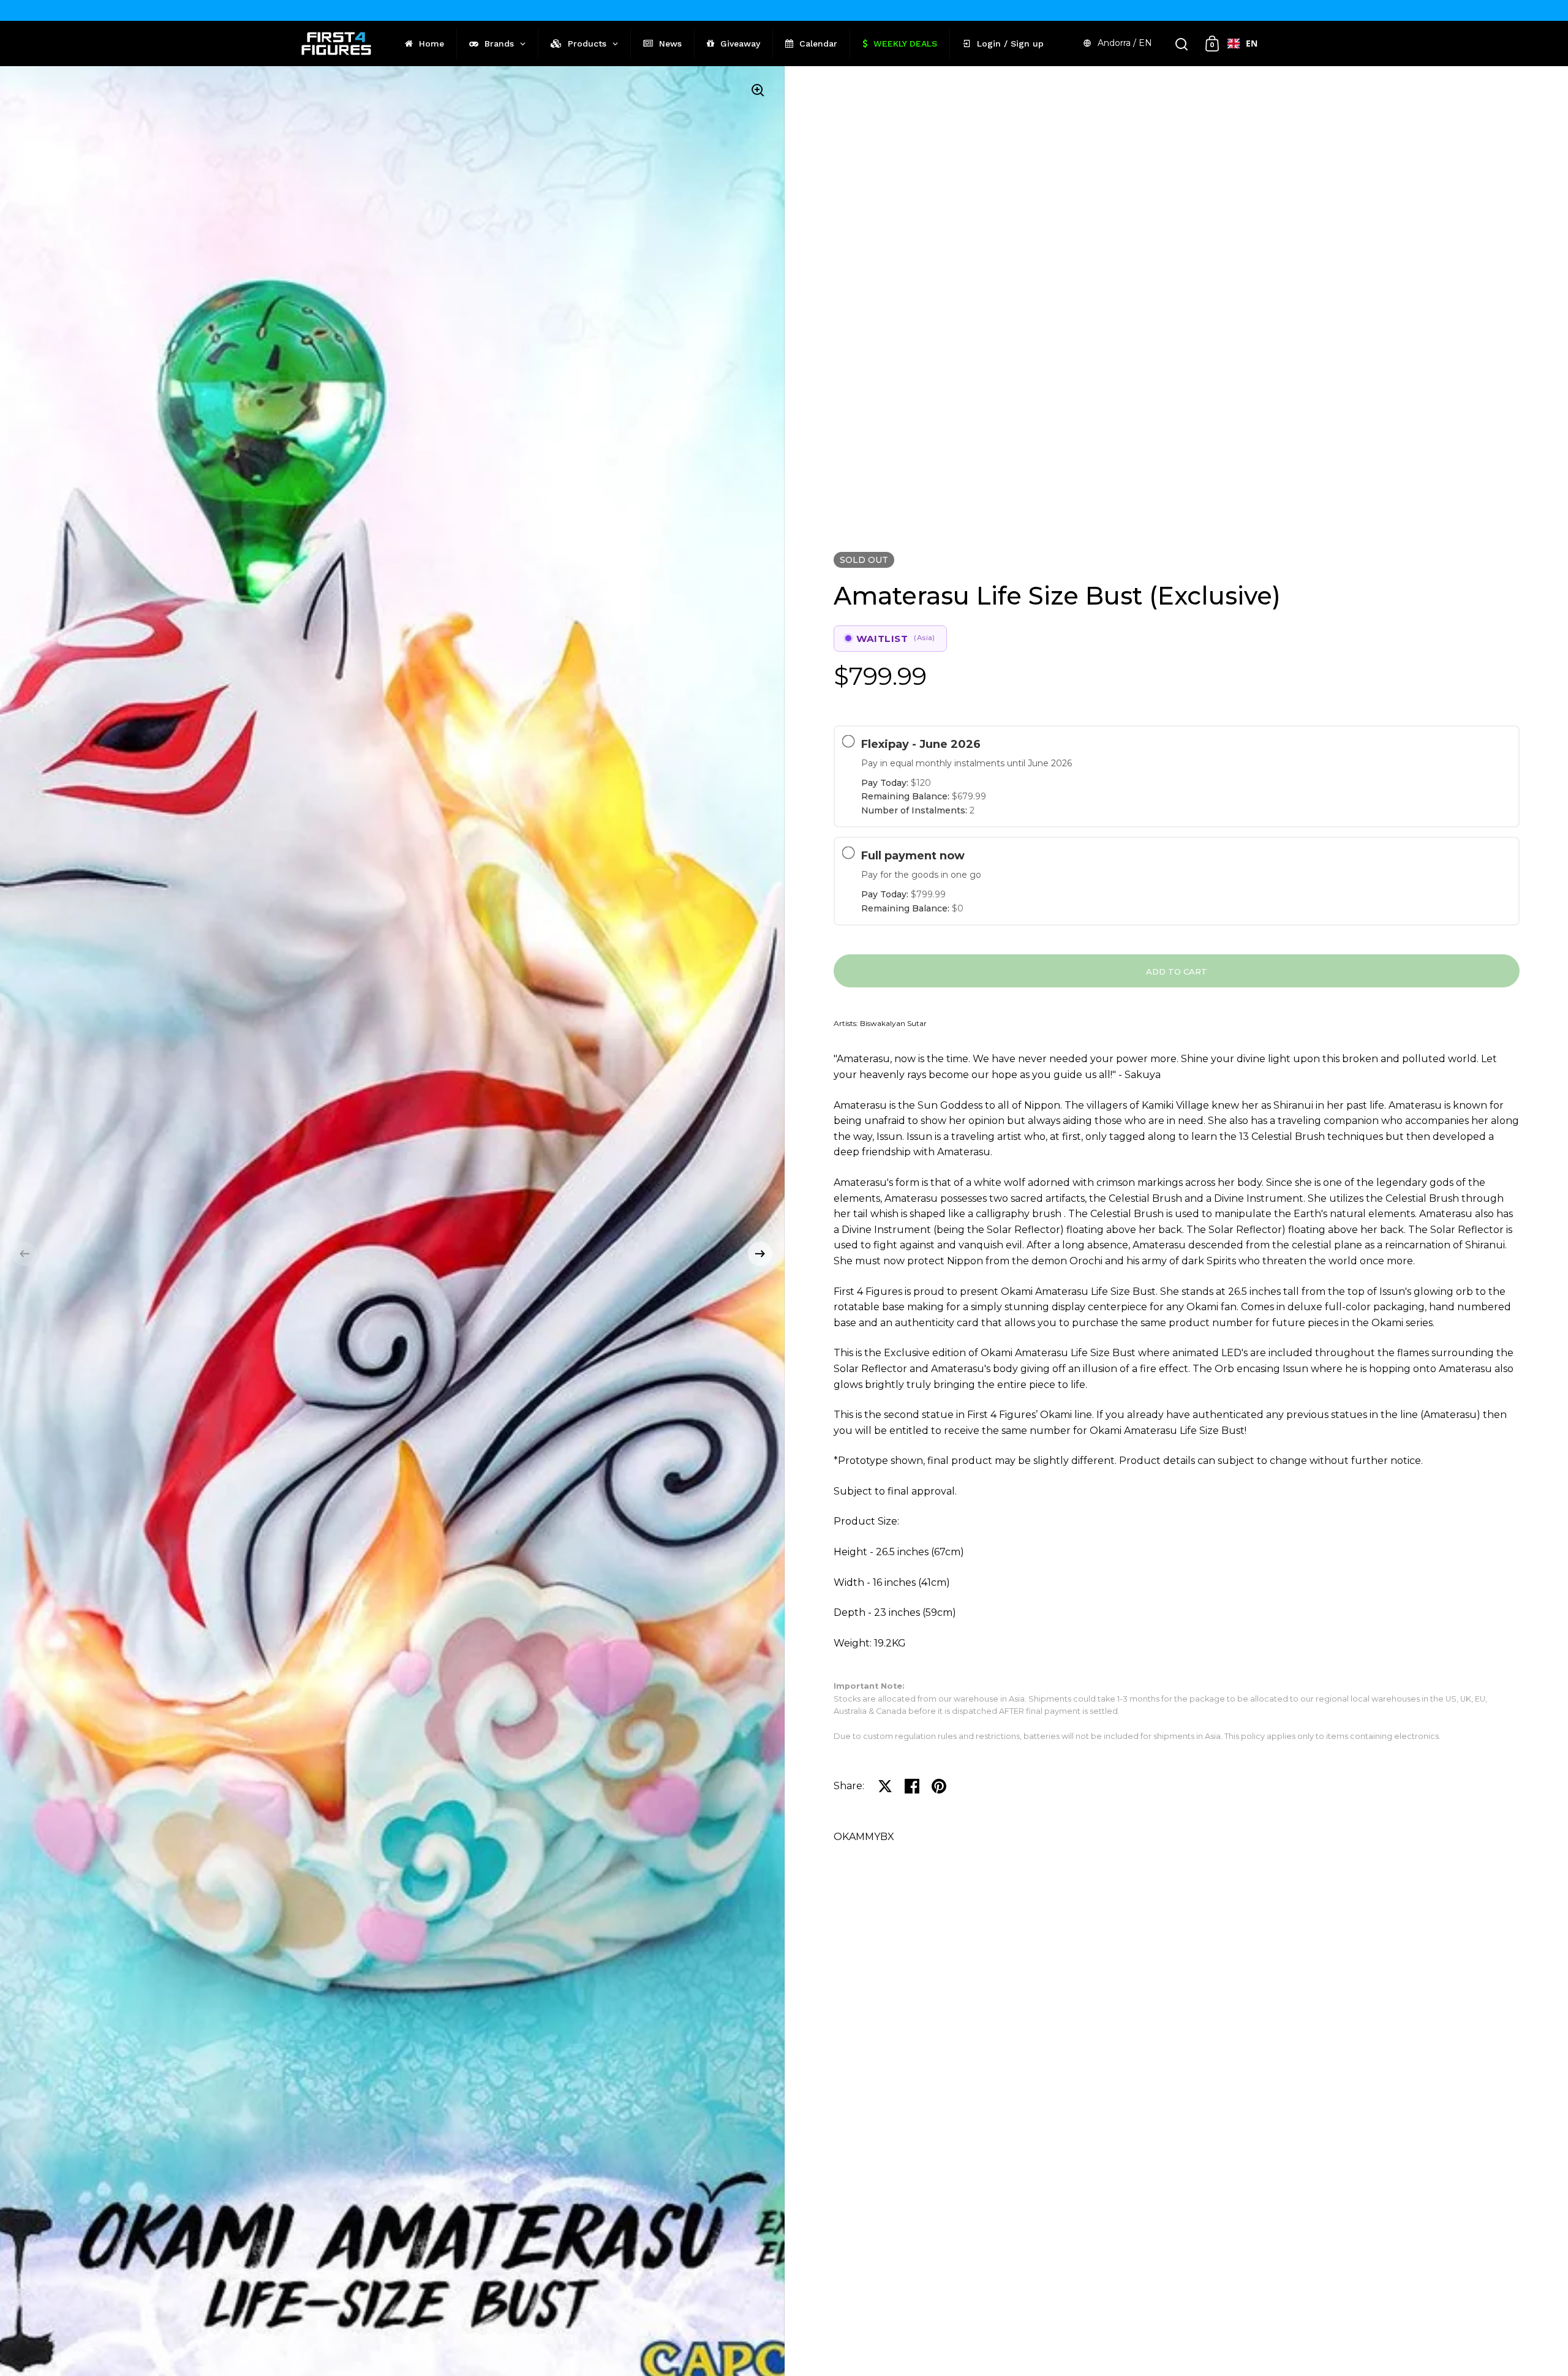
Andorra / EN (1125, 43)
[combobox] (1242, 43)
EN (1252, 43)
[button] (24, 1254)
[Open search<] (1182, 44)
